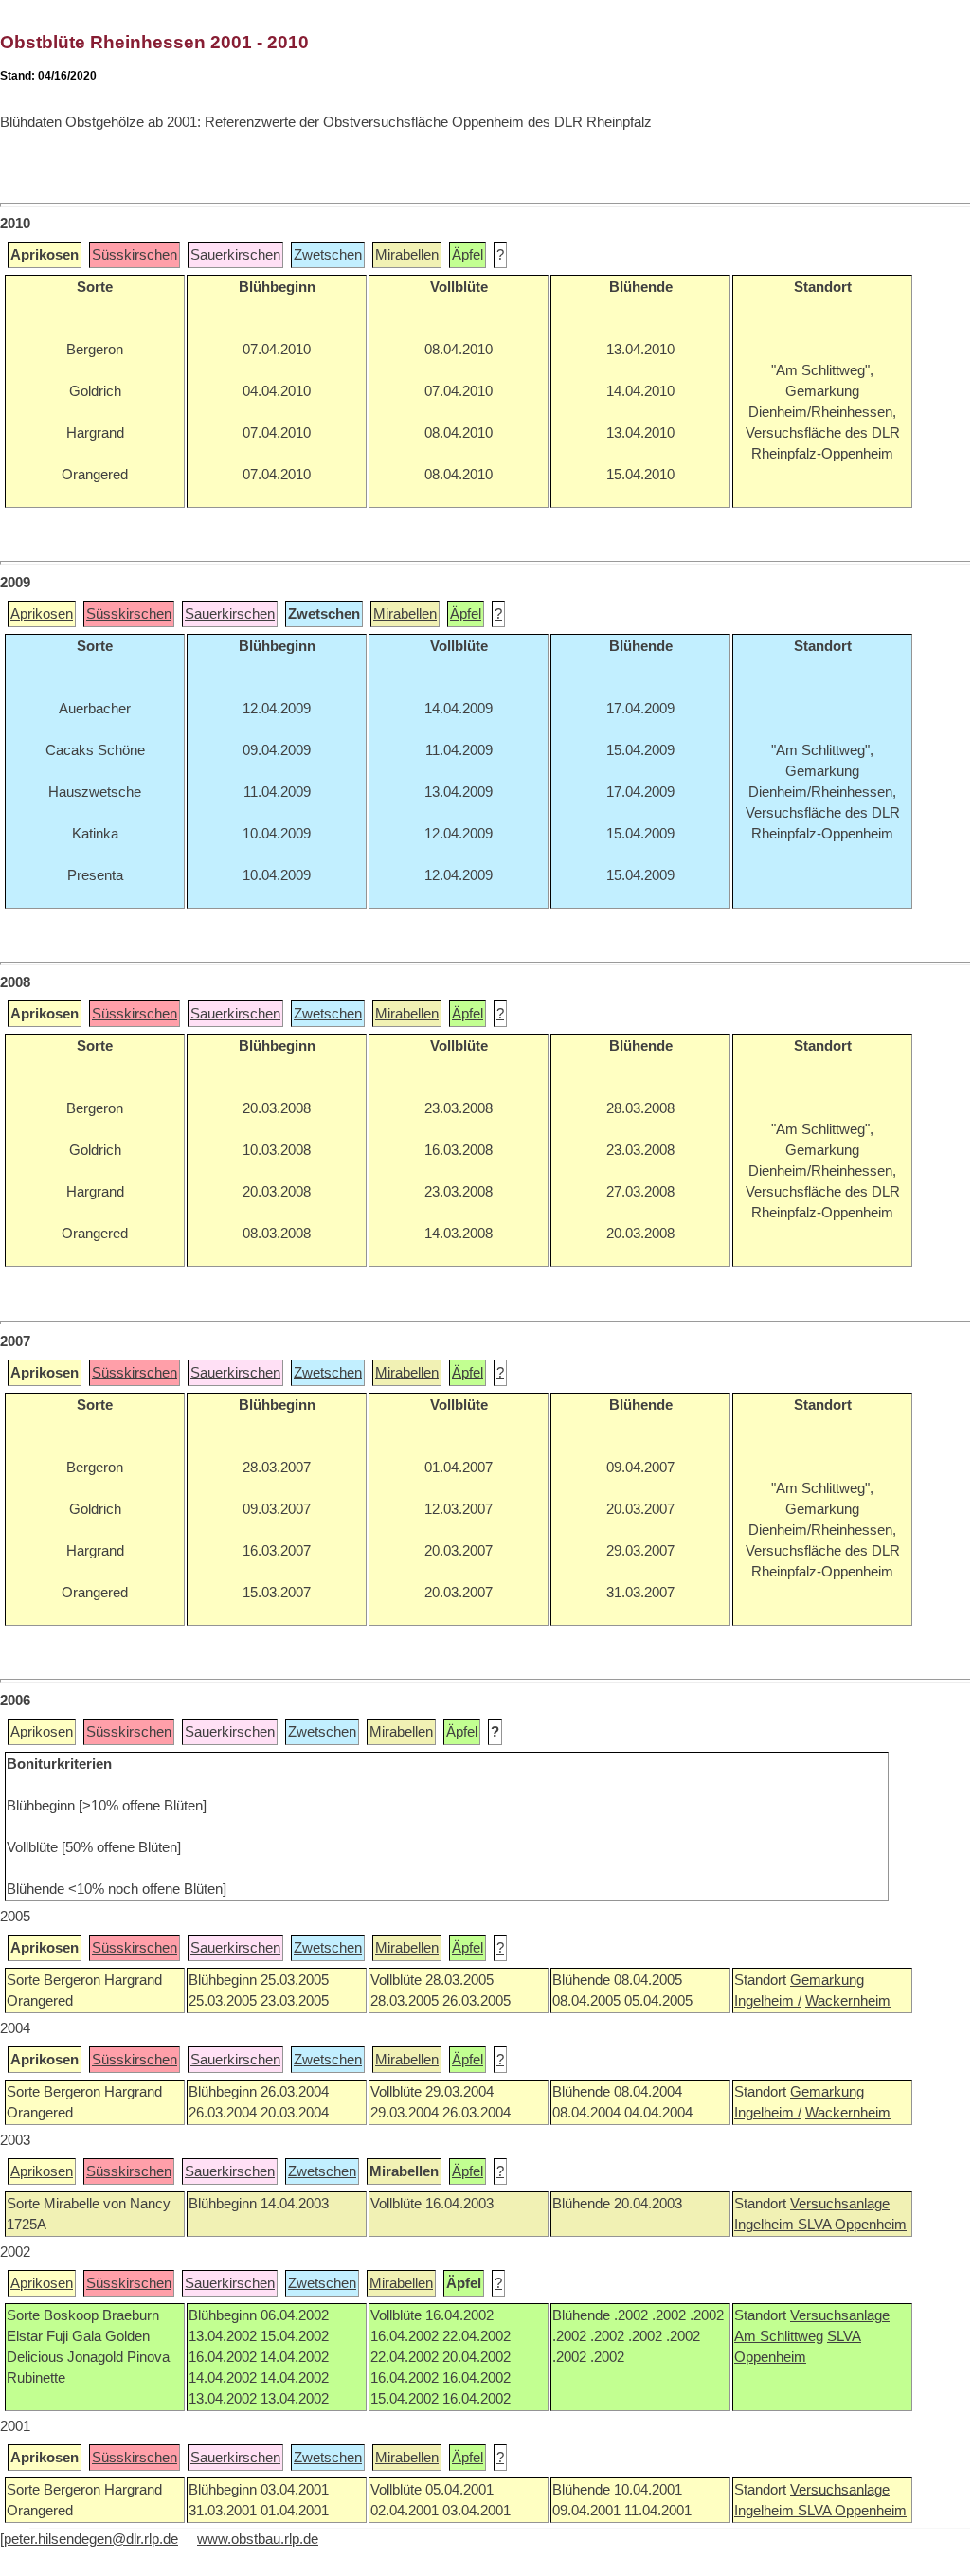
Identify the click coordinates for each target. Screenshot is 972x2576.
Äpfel (468, 255)
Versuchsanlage (840, 2204)
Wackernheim (848, 2001)
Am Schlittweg (779, 2336)
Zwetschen (328, 255)
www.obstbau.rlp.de (258, 2539)
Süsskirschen (135, 255)
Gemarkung (827, 1980)
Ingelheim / (768, 2001)
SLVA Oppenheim (852, 2225)
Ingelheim (766, 2225)
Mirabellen (407, 255)
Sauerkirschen (235, 255)
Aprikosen (42, 614)
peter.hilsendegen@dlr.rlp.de (91, 2539)
